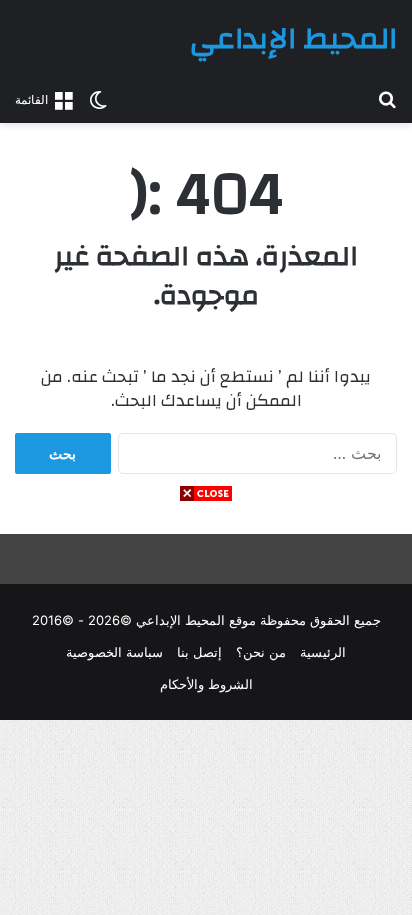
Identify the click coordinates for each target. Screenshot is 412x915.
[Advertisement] (206, 709)
